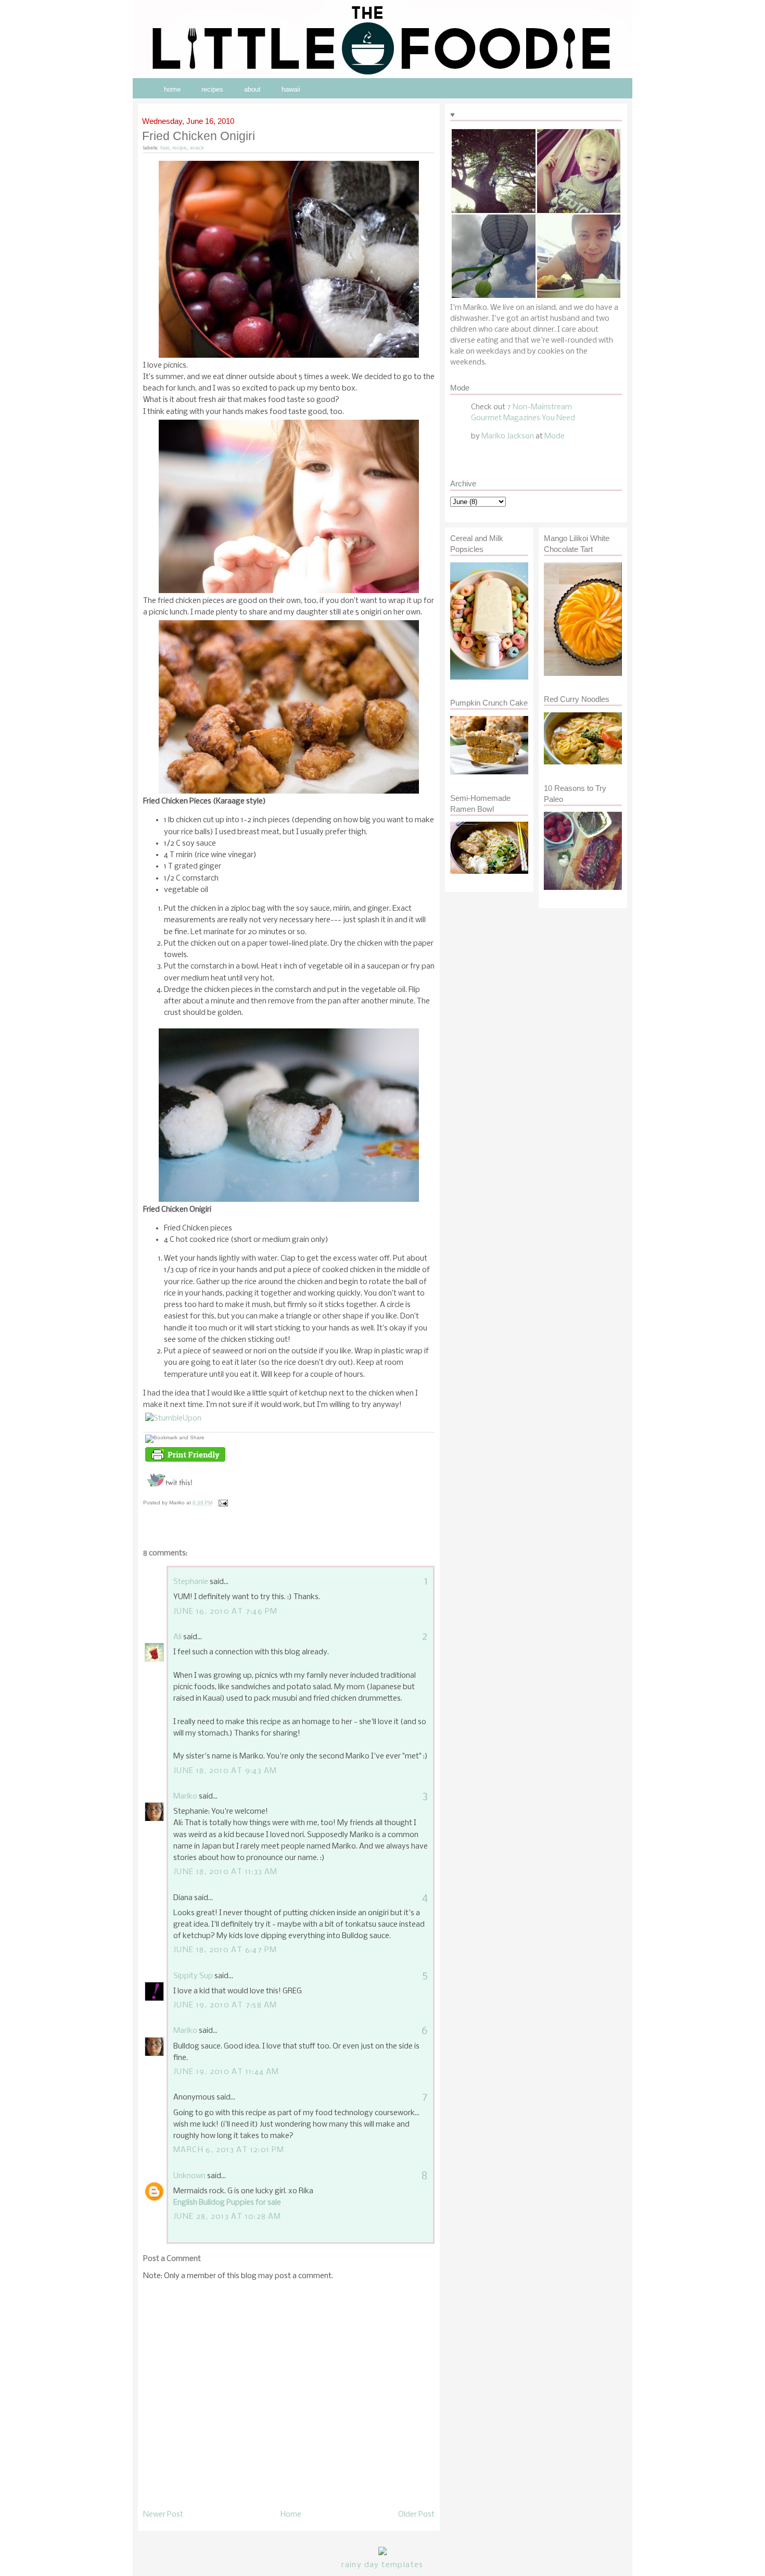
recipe (180, 148)
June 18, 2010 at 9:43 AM (225, 1771)
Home (291, 2515)
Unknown (189, 2176)
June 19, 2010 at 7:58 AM (225, 2005)
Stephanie (191, 1582)
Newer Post (163, 2515)
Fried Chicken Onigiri (199, 136)
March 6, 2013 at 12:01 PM (229, 2150)
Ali (177, 1637)
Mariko (185, 1796)
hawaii (291, 89)
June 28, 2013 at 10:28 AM (227, 2217)
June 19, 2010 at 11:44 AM (226, 2072)
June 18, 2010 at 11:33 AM (226, 1872)
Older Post (416, 2515)
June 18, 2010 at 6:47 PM (225, 1950)
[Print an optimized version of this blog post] (185, 1462)
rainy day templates (382, 2565)
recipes (212, 89)
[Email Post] (222, 1503)
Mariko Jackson (508, 436)
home (172, 89)
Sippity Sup (193, 1976)
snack (197, 148)
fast (165, 148)
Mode (554, 436)
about (252, 89)
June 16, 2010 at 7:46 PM (225, 1612)
